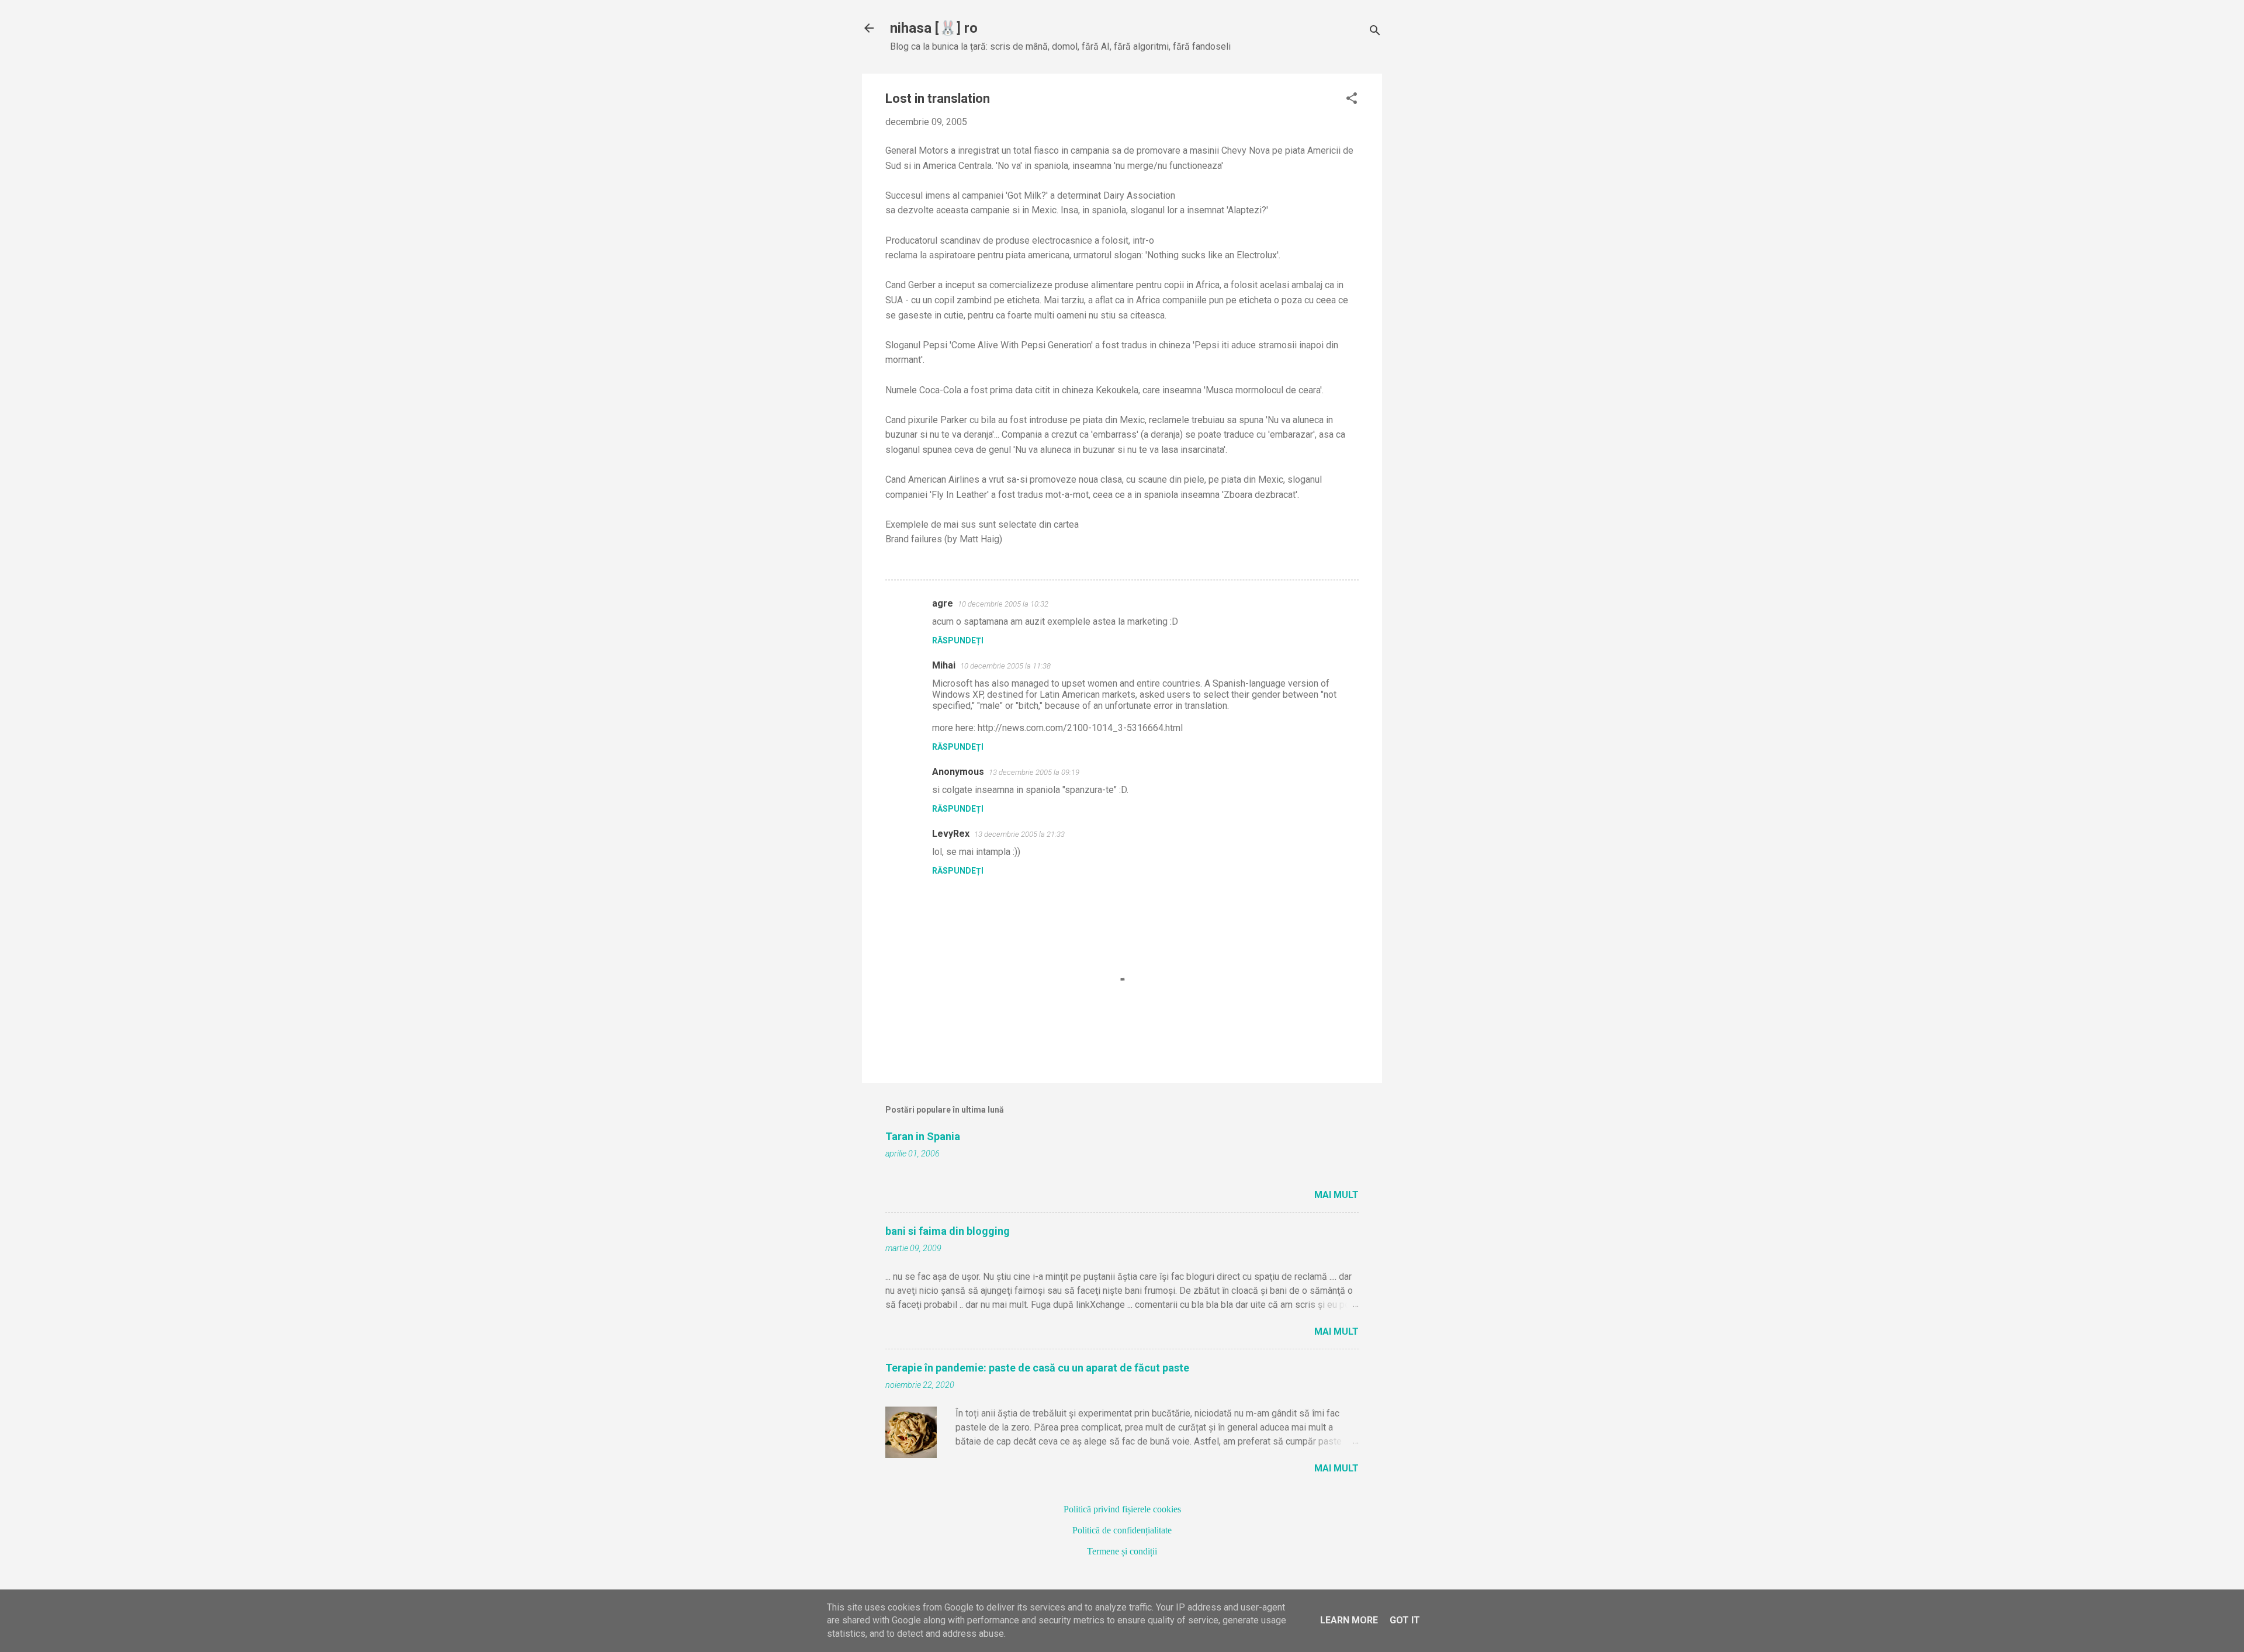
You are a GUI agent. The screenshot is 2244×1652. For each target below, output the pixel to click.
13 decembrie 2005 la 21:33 (1019, 834)
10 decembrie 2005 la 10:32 (1003, 604)
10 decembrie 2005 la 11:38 (1005, 666)
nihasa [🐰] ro (934, 28)
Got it (1405, 1620)
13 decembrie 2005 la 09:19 (1034, 772)
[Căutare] (1375, 32)
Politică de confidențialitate (1122, 1530)
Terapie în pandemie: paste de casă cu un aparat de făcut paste (1037, 1368)
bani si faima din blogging (948, 1231)
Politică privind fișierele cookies (1122, 1509)
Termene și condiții (1122, 1551)
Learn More (1349, 1620)
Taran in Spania (923, 1136)
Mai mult (1336, 1195)
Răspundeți (958, 640)
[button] (1352, 99)
